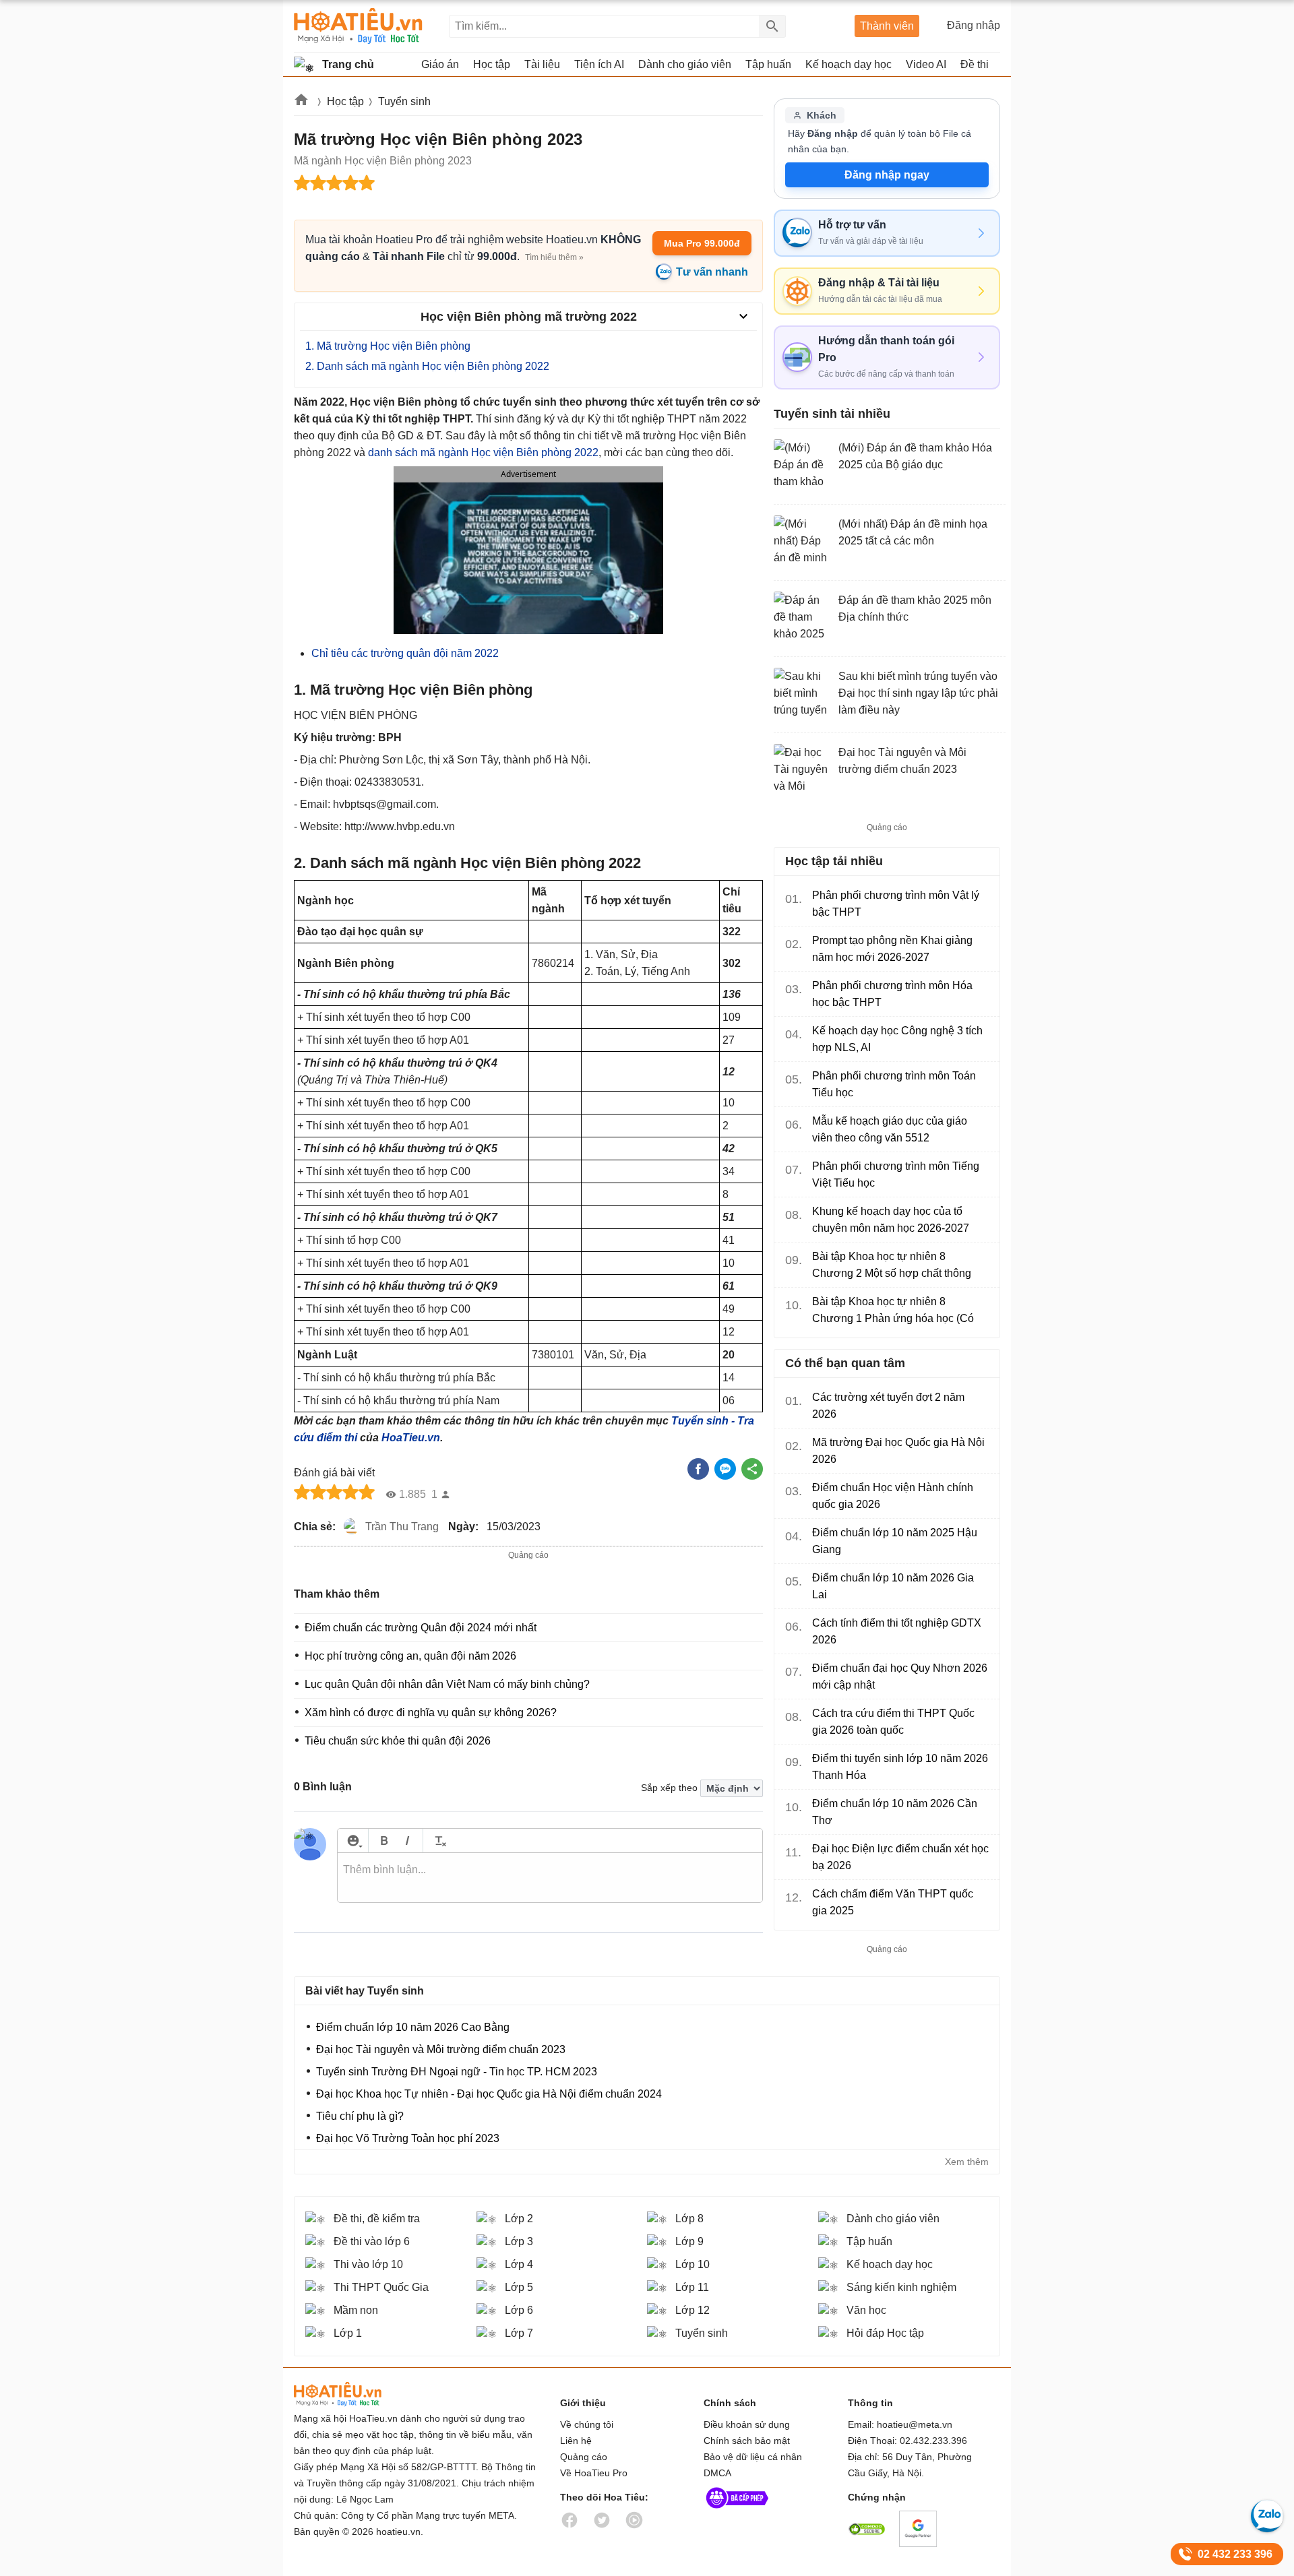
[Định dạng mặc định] (438, 1841)
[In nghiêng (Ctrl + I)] (407, 1841)
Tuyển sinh (404, 101)
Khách (822, 115)
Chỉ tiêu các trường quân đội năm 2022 (405, 653)
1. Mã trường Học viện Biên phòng (388, 346)
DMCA (717, 2473)
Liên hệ (576, 2441)
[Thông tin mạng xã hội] (737, 2511)
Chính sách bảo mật (747, 2441)
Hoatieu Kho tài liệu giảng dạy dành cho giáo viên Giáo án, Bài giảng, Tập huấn (358, 26)
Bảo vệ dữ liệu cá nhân (753, 2457)
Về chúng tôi (587, 2424)
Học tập (345, 101)
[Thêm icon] (353, 1841)
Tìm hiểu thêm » (554, 257)
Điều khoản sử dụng (747, 2424)
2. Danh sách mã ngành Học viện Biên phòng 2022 (427, 366)
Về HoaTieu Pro (594, 2473)
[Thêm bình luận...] (550, 1878)
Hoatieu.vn (302, 102)
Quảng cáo (584, 2457)
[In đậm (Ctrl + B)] (384, 1841)
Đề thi (975, 64)
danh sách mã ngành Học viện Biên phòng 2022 (483, 452)
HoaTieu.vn (411, 1438)
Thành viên (887, 26)
